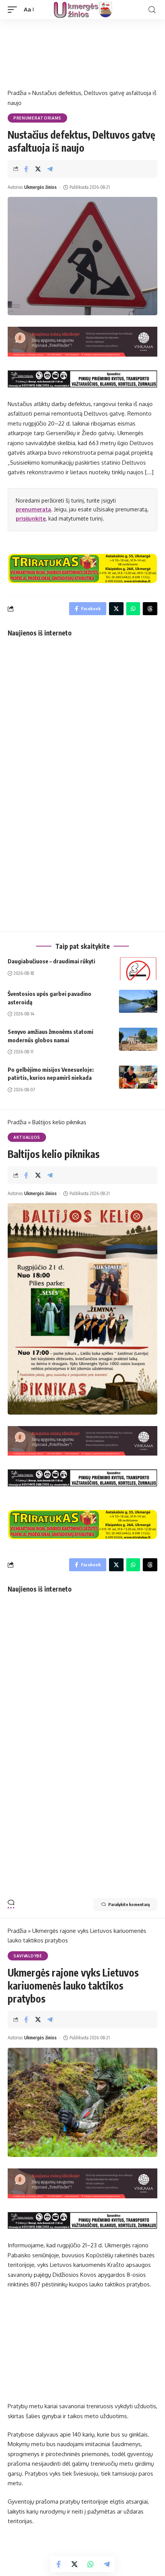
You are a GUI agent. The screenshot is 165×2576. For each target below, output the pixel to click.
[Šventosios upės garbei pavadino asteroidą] (138, 1001)
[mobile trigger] (14, 10)
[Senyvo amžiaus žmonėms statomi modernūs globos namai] (138, 1039)
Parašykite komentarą (129, 1904)
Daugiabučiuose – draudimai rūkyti (51, 961)
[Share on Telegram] (50, 169)
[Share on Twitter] (38, 169)
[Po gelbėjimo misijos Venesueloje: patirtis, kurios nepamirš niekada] (138, 1077)
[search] (152, 10)
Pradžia (17, 93)
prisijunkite (31, 518)
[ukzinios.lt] (83, 10)
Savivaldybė (28, 1956)
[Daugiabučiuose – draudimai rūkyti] (138, 969)
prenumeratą (33, 509)
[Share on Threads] (150, 609)
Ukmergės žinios (40, 187)
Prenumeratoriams (37, 118)
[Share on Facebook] (26, 169)
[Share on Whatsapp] (91, 2564)
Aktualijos (27, 1137)
